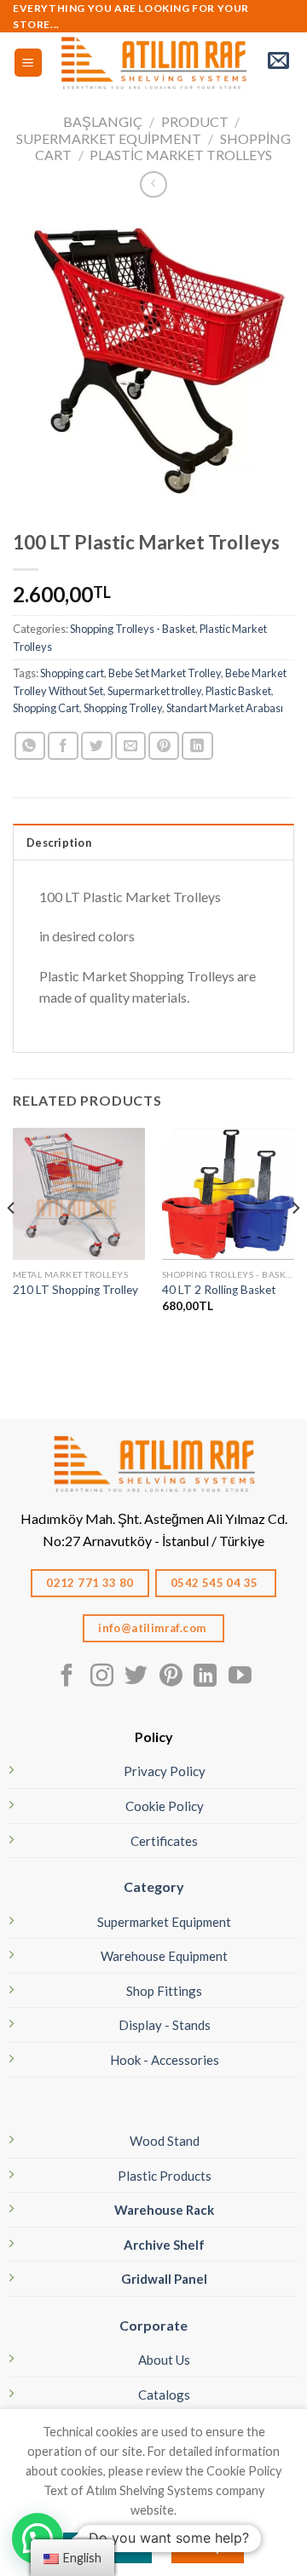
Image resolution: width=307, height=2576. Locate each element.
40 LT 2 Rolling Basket (219, 1290)
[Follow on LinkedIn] (205, 1677)
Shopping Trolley (123, 708)
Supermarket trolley (154, 691)
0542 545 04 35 (216, 1583)
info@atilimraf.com (153, 1628)
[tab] (153, 842)
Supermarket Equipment (109, 138)
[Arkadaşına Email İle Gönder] (130, 746)
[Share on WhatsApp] (30, 746)
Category (154, 1886)
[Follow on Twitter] (136, 1677)
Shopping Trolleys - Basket (133, 629)
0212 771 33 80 (90, 1583)
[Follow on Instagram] (102, 1677)
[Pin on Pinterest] (164, 746)
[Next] (295, 1242)
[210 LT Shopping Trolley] (79, 1194)
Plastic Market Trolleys (181, 155)
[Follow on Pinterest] (171, 1677)
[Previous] (12, 1242)
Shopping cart (72, 673)
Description (59, 842)
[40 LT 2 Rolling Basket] (228, 1194)
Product (195, 121)
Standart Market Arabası (225, 708)
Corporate (153, 2325)
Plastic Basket (238, 691)
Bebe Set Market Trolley (165, 673)
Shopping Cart (46, 708)
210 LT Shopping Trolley (75, 1290)
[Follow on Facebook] (67, 1677)
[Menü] (29, 63)
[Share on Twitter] (96, 746)
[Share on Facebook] (63, 746)
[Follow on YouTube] (240, 1677)
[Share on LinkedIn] (197, 746)
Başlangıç (103, 121)
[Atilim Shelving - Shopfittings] (153, 62)
